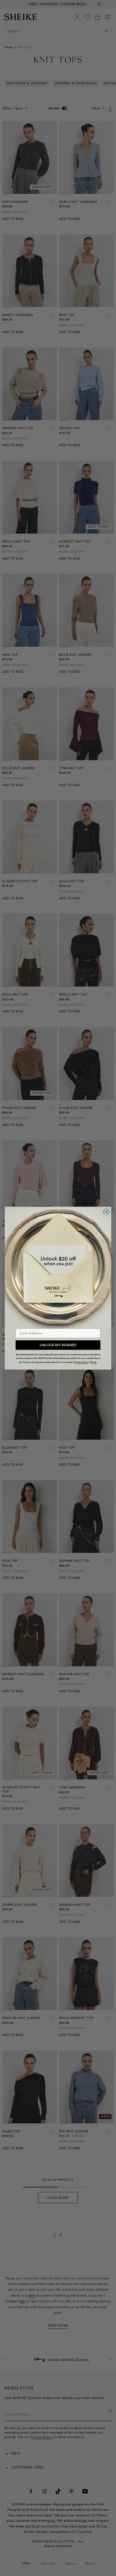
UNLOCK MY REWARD (58, 1345)
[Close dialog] (106, 1212)
